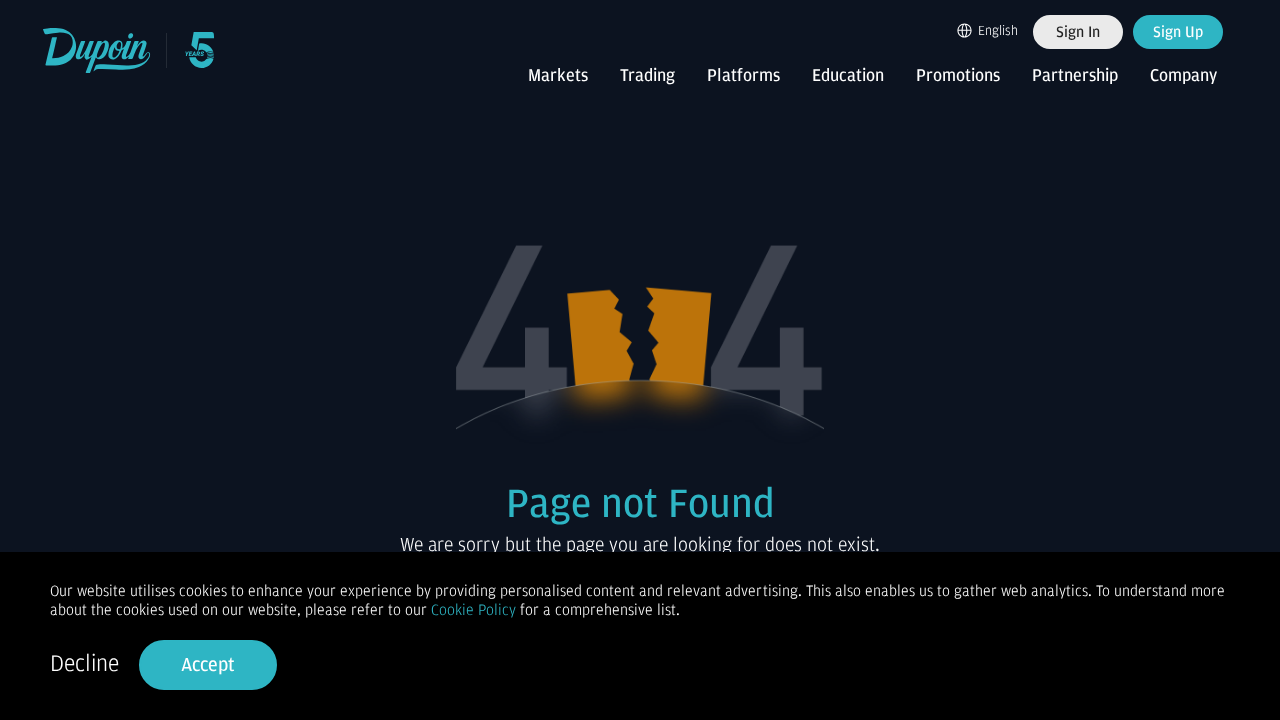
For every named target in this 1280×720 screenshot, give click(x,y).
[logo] (97, 50)
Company (1183, 76)
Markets (558, 76)
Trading (647, 76)
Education (848, 76)
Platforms (743, 76)
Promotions (958, 76)
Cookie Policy (473, 610)
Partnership (1075, 76)
